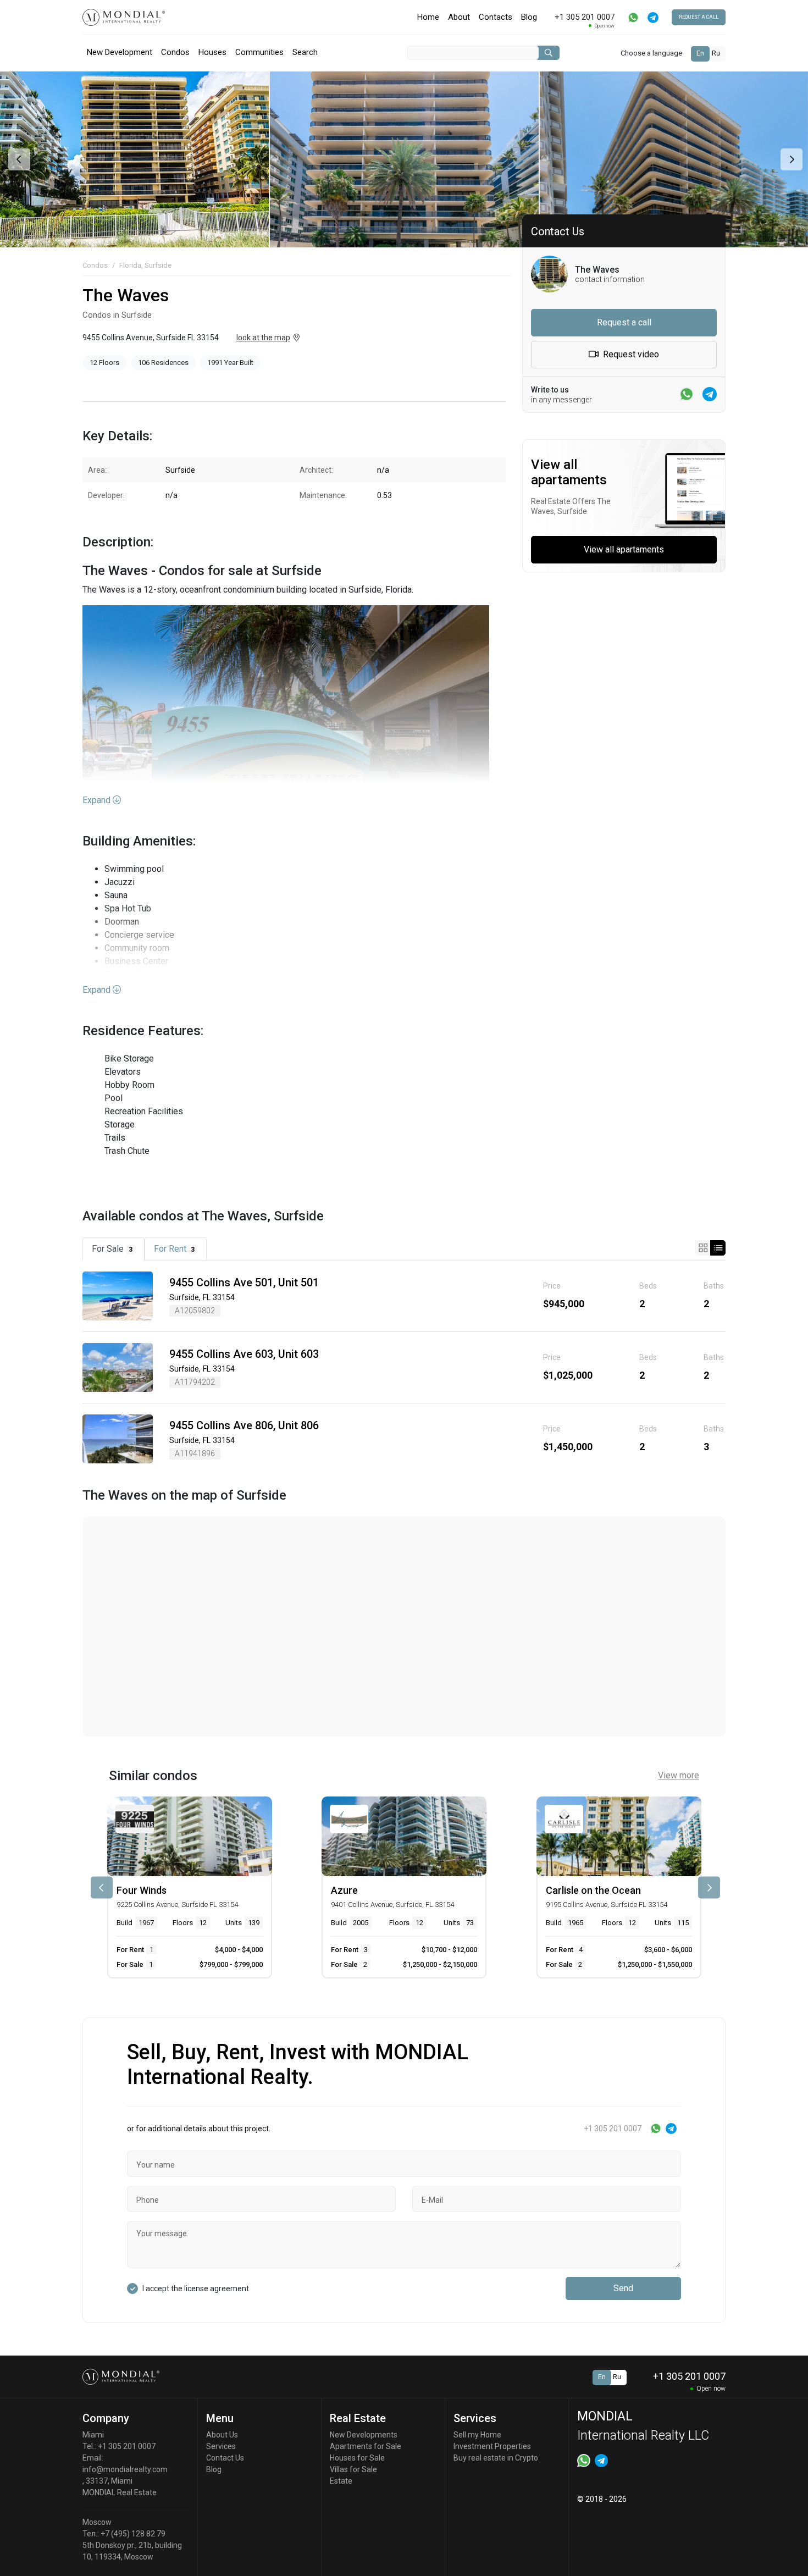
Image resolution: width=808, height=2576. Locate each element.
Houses (212, 52)
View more (679, 1775)
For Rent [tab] (175, 1249)
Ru (716, 53)
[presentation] (18, 159)
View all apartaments (624, 549)
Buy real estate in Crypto (496, 2458)
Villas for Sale (353, 2469)
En (700, 53)
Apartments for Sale (366, 2446)
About (459, 17)
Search (305, 52)
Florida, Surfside (145, 265)
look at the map (263, 338)
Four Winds (142, 1890)
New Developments (364, 2435)
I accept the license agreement (196, 2288)
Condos (175, 52)
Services (221, 2446)
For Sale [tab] (112, 1249)
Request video (630, 354)
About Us (222, 2435)
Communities (259, 52)
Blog (529, 17)
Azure (344, 1890)
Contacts (496, 17)
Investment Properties (492, 2446)
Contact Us (225, 2458)
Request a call (699, 17)
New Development (120, 52)
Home (428, 17)
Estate (341, 2481)
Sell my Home (477, 2435)
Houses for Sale (357, 2458)
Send (623, 2288)
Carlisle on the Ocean (593, 1890)
